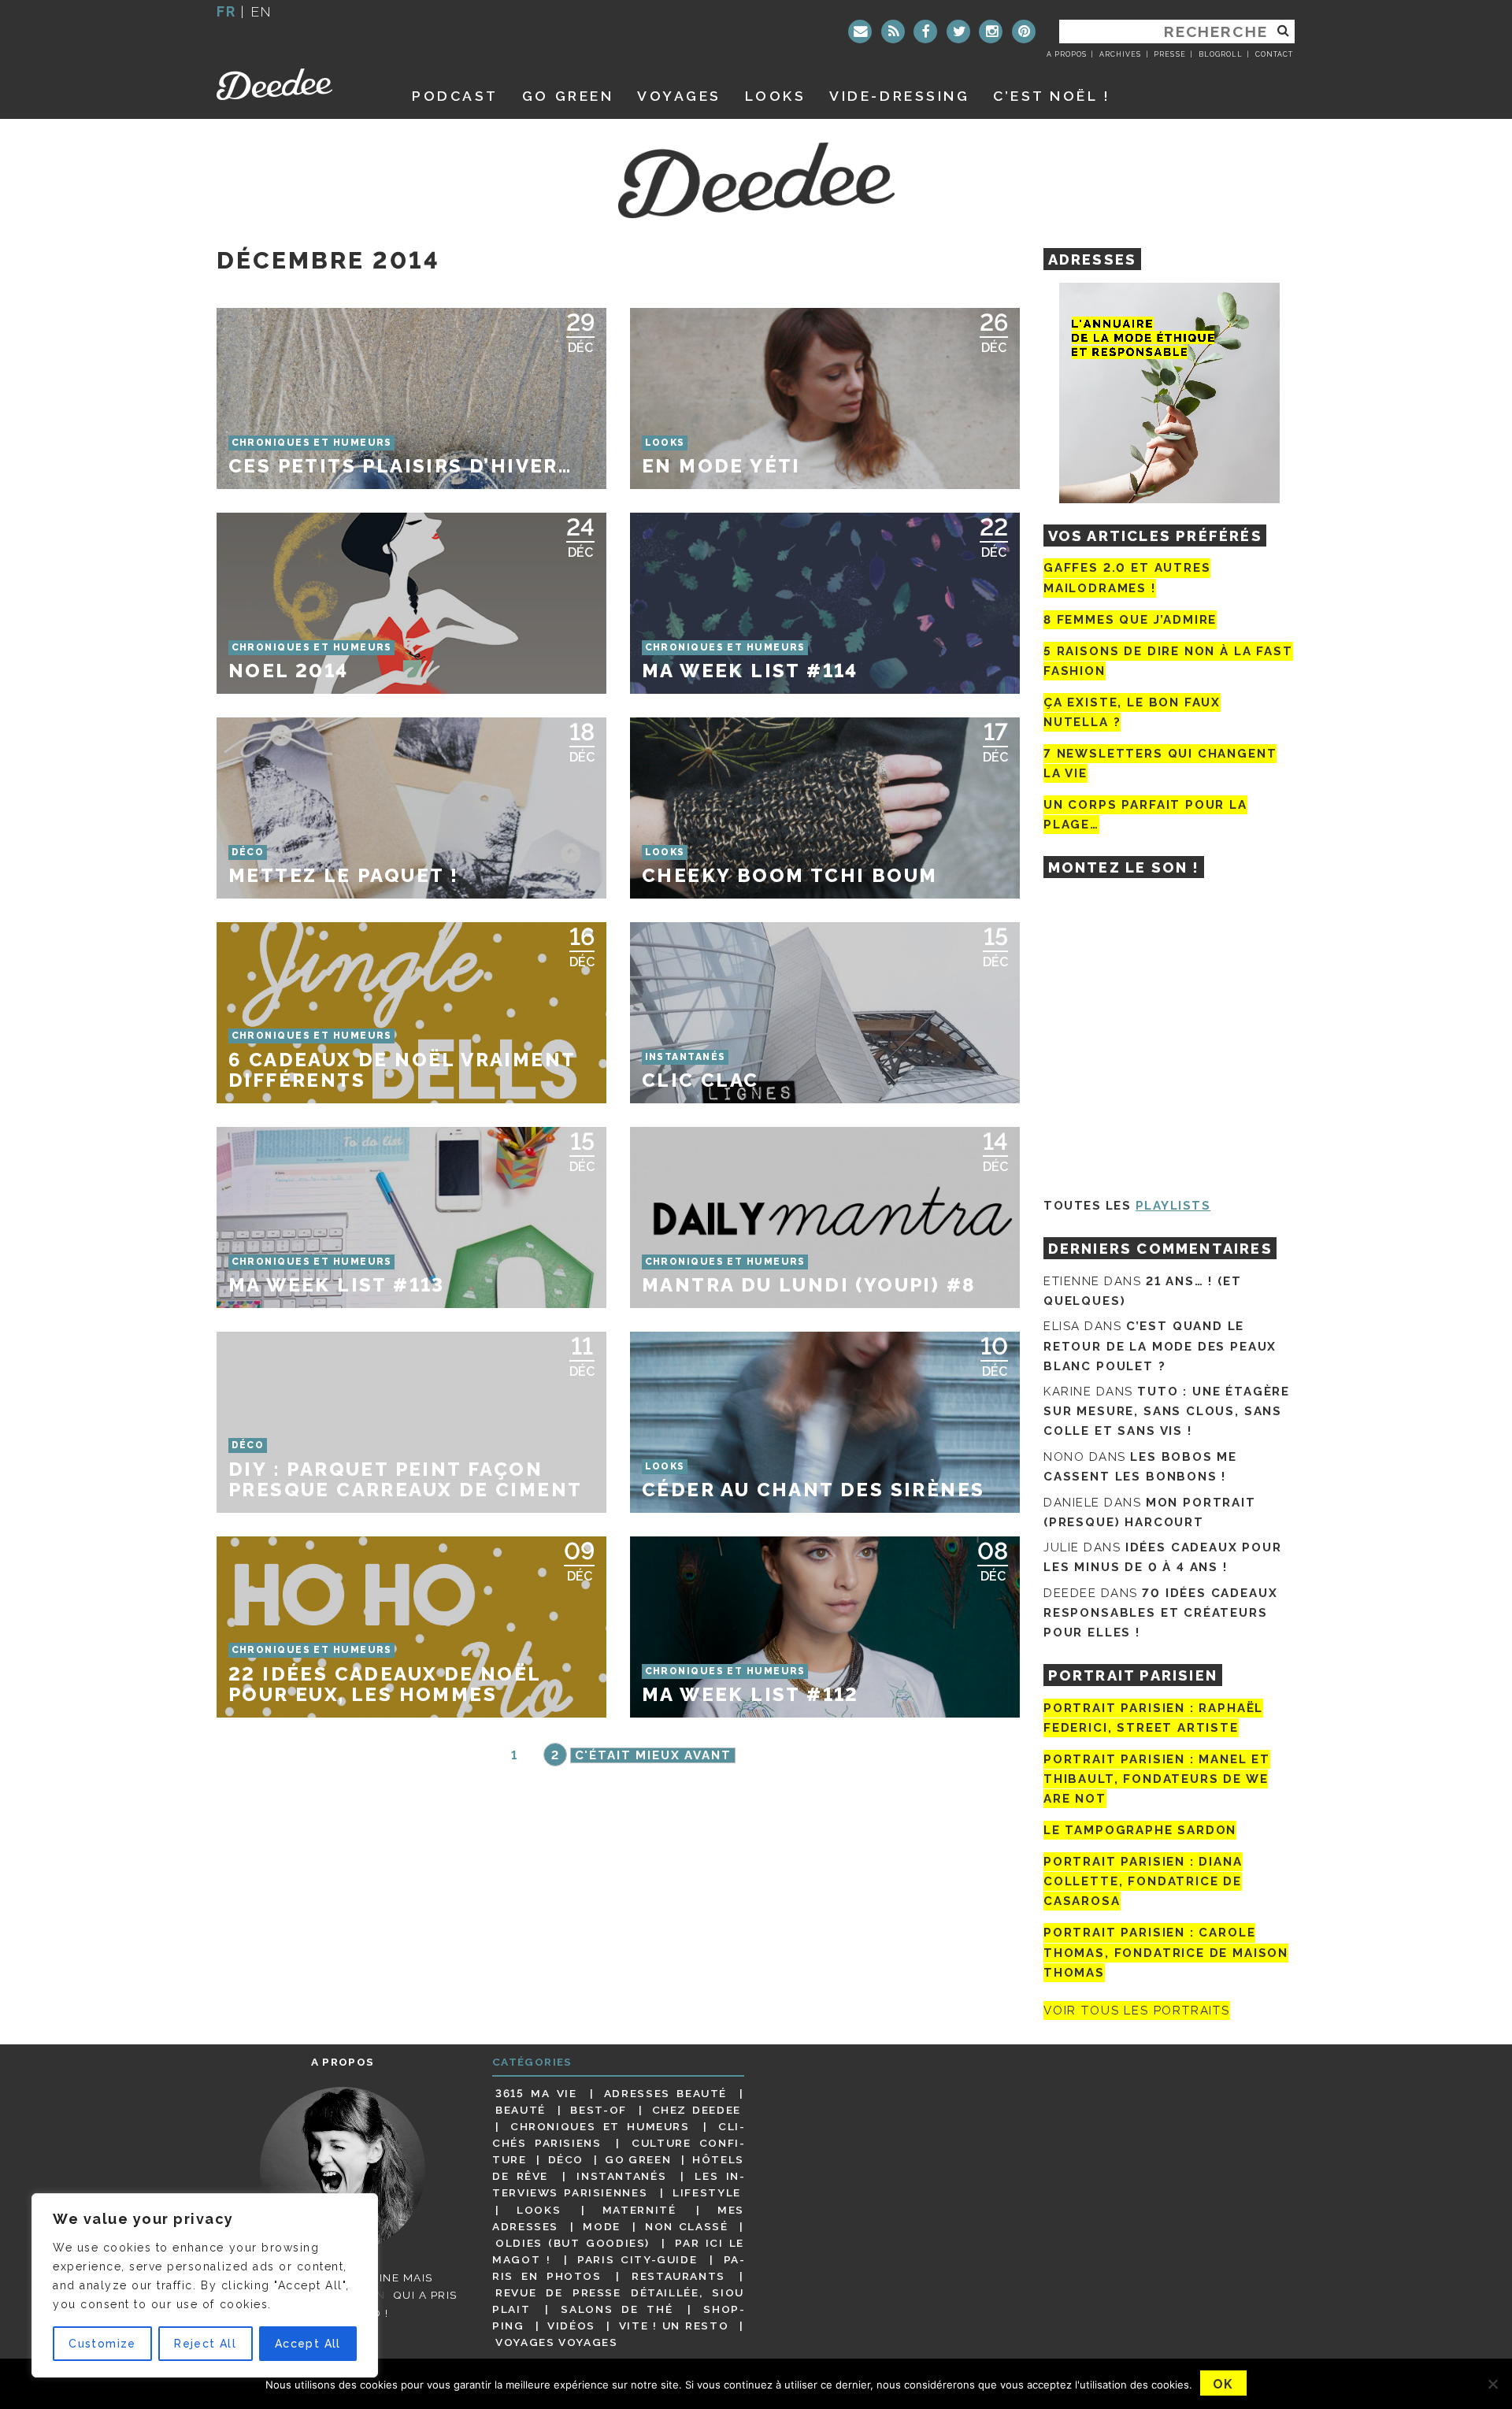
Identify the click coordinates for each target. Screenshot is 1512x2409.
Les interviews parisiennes (618, 2184)
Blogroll (1221, 54)
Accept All (308, 2344)
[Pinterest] (1024, 32)
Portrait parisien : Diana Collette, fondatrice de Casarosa (1143, 1881)
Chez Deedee (697, 2110)
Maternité (639, 2210)
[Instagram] (991, 32)
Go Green (638, 2159)
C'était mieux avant (653, 1755)
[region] (205, 2285)
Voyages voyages (556, 2342)
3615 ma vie (536, 2093)
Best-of (598, 2110)
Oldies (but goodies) (573, 2243)
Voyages (679, 96)
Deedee (296, 84)
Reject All (205, 2344)
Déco (566, 2159)
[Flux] (893, 32)
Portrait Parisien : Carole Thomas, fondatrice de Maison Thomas (1166, 1953)
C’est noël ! (1052, 96)
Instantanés (621, 2176)
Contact (1274, 54)
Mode (602, 2226)
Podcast (455, 96)
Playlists (1173, 1206)
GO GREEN (568, 96)
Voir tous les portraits (1137, 2011)
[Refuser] (1492, 2384)
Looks (776, 96)
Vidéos (571, 2326)
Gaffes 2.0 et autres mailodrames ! (1127, 578)
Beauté (521, 2110)
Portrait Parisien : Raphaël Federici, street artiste (1153, 1718)
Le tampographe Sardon (1140, 1830)
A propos (1067, 54)
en (261, 11)
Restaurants (678, 2276)
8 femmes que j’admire (1130, 620)
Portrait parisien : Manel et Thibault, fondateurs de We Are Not (1157, 1779)
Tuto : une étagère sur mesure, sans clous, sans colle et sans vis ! (1167, 1411)
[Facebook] (925, 32)
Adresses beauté (665, 2093)
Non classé (687, 2226)
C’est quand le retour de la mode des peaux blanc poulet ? (1160, 1346)
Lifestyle (707, 2192)
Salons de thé (617, 2309)
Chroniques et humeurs (600, 2126)
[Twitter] (958, 32)
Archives (1120, 54)
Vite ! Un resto (674, 2326)
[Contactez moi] (860, 32)
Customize (102, 2344)
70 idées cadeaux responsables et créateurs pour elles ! (1160, 1613)
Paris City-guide (637, 2259)
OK (1223, 2384)
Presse (1169, 54)
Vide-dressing (899, 96)
